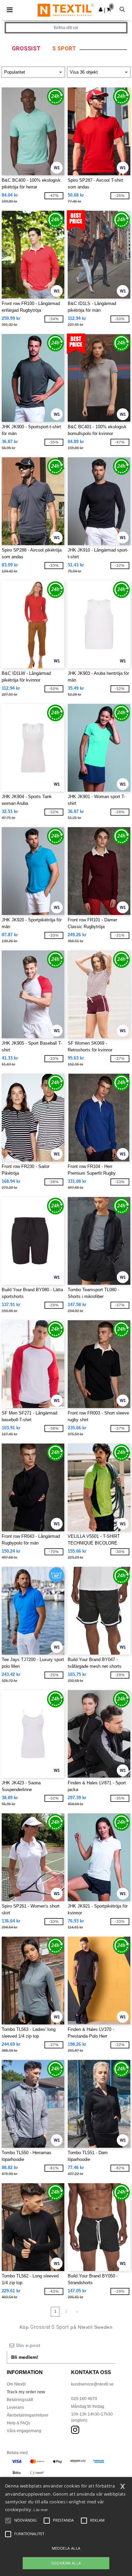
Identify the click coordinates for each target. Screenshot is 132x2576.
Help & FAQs (18, 2423)
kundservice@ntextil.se (92, 2384)
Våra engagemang (24, 2431)
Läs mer (41, 2510)
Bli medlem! (25, 2357)
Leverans (15, 2407)
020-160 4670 (84, 2399)
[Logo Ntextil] (65, 10)
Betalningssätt (20, 2400)
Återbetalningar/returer (28, 2415)
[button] (101, 9)
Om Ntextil (16, 2384)
